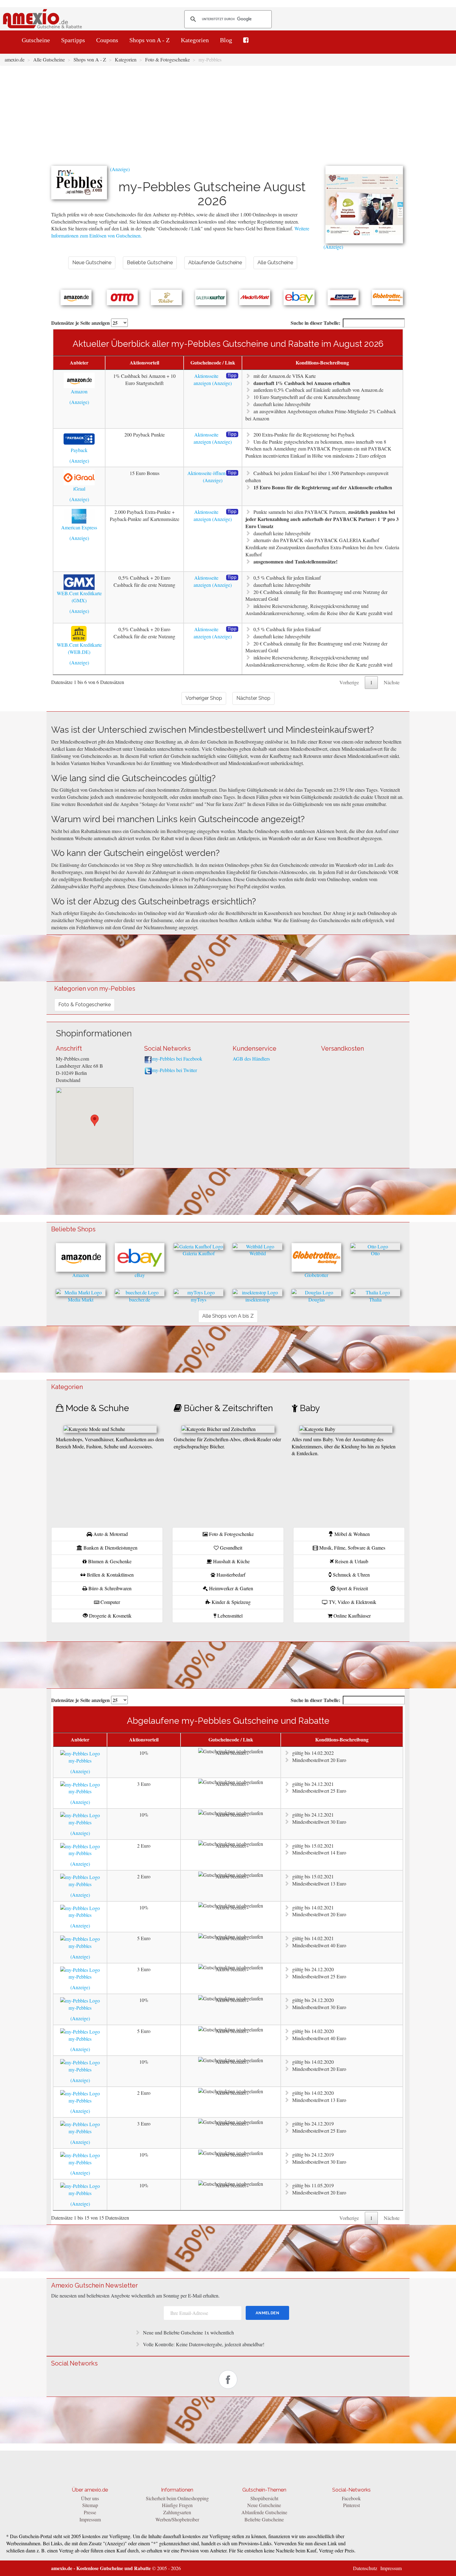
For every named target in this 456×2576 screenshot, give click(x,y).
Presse (90, 2512)
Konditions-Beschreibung (322, 362)
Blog (226, 40)
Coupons (107, 40)
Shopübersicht (264, 2498)
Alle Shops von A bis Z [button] (228, 1316)
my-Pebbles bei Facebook (177, 1059)
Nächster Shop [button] (253, 698)
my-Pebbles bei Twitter (174, 1070)
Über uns (90, 2498)
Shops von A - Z (150, 40)
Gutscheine (36, 40)
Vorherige (349, 682)
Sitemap (90, 2505)
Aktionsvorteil (144, 362)
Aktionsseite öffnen (206, 473)
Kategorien (195, 40)
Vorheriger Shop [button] (204, 698)
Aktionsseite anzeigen (206, 379)
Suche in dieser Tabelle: (315, 323)
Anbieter (79, 362)
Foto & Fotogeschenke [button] (85, 1005)
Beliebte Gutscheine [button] (150, 263)
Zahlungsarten (177, 2512)
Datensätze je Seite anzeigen (81, 323)
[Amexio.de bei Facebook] (246, 40)
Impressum (90, 2519)
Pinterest (351, 2505)
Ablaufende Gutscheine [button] (215, 263)
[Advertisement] (228, 119)
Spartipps (73, 40)
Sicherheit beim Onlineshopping (177, 2498)
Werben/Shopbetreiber (177, 2519)
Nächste (392, 682)
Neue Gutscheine (264, 2505)
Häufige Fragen (177, 2505)
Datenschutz (365, 2568)
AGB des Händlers (251, 1059)
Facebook (351, 2498)
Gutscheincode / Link (213, 362)
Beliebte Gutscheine (264, 2519)
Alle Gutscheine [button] (275, 263)
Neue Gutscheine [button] (92, 263)
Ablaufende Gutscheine (264, 2512)
